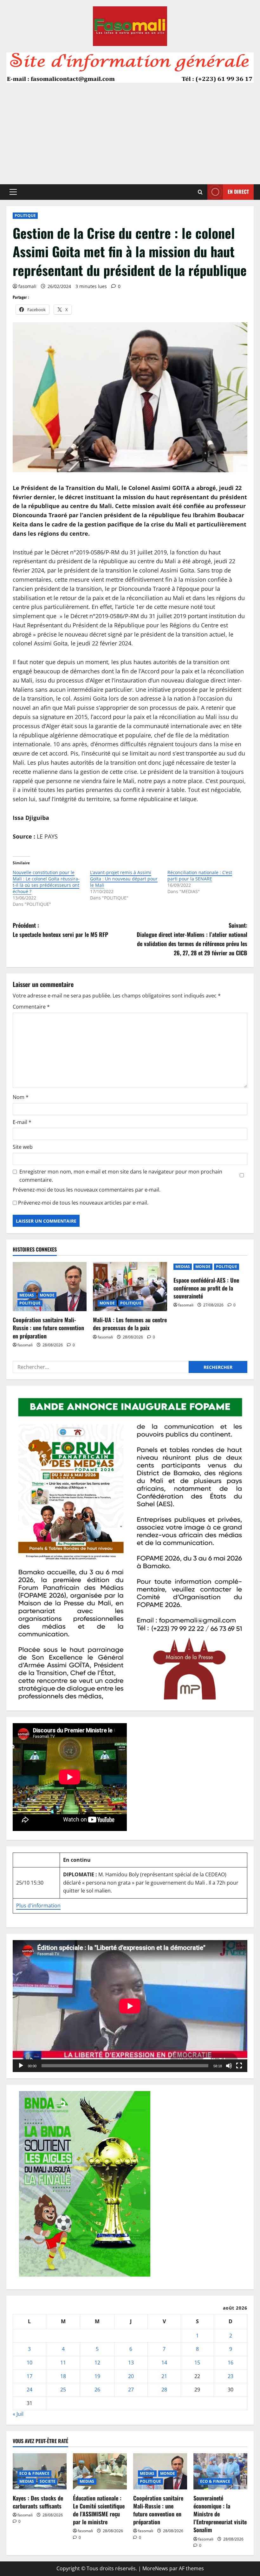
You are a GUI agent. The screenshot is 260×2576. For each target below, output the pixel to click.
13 (131, 2363)
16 (231, 2363)
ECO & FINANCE (34, 2473)
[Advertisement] (130, 130)
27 (131, 2390)
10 (29, 2363)
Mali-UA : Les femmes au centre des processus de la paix (130, 1324)
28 (164, 2390)
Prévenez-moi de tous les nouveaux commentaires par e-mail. (87, 1190)
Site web (23, 1147)
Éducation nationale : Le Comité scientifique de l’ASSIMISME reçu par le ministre (99, 2510)
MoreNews (155, 2568)
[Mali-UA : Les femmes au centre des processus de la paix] (130, 1287)
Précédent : (60, 930)
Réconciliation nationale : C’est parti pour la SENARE (200, 876)
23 (231, 2376)
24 (29, 2390)
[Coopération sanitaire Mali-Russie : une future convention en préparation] (50, 1287)
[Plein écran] (239, 2066)
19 (97, 2376)
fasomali (27, 286)
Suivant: (192, 939)
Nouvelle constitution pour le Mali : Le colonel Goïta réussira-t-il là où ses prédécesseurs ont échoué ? (46, 882)
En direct (238, 192)
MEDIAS (27, 1295)
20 (131, 2376)
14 (164, 2363)
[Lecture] (21, 2066)
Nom (21, 1097)
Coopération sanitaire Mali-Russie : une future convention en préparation (48, 1328)
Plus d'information (38, 1906)
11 (63, 2363)
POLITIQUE (25, 216)
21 (164, 2376)
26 (97, 2390)
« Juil (18, 2414)
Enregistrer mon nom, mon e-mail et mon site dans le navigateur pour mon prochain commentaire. (121, 1176)
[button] (13, 192)
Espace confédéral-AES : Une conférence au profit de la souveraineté (206, 1288)
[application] (130, 2006)
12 (97, 2363)
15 (197, 2363)
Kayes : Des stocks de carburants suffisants (38, 2502)
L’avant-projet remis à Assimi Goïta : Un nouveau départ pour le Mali (124, 879)
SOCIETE (48, 2481)
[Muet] (229, 2066)
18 (63, 2376)
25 (63, 2390)
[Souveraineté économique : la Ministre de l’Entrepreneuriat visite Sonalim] (220, 2471)
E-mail (22, 1122)
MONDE (47, 1295)
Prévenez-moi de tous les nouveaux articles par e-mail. (83, 1203)
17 (29, 2376)
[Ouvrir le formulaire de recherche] (200, 192)
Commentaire (31, 1007)
